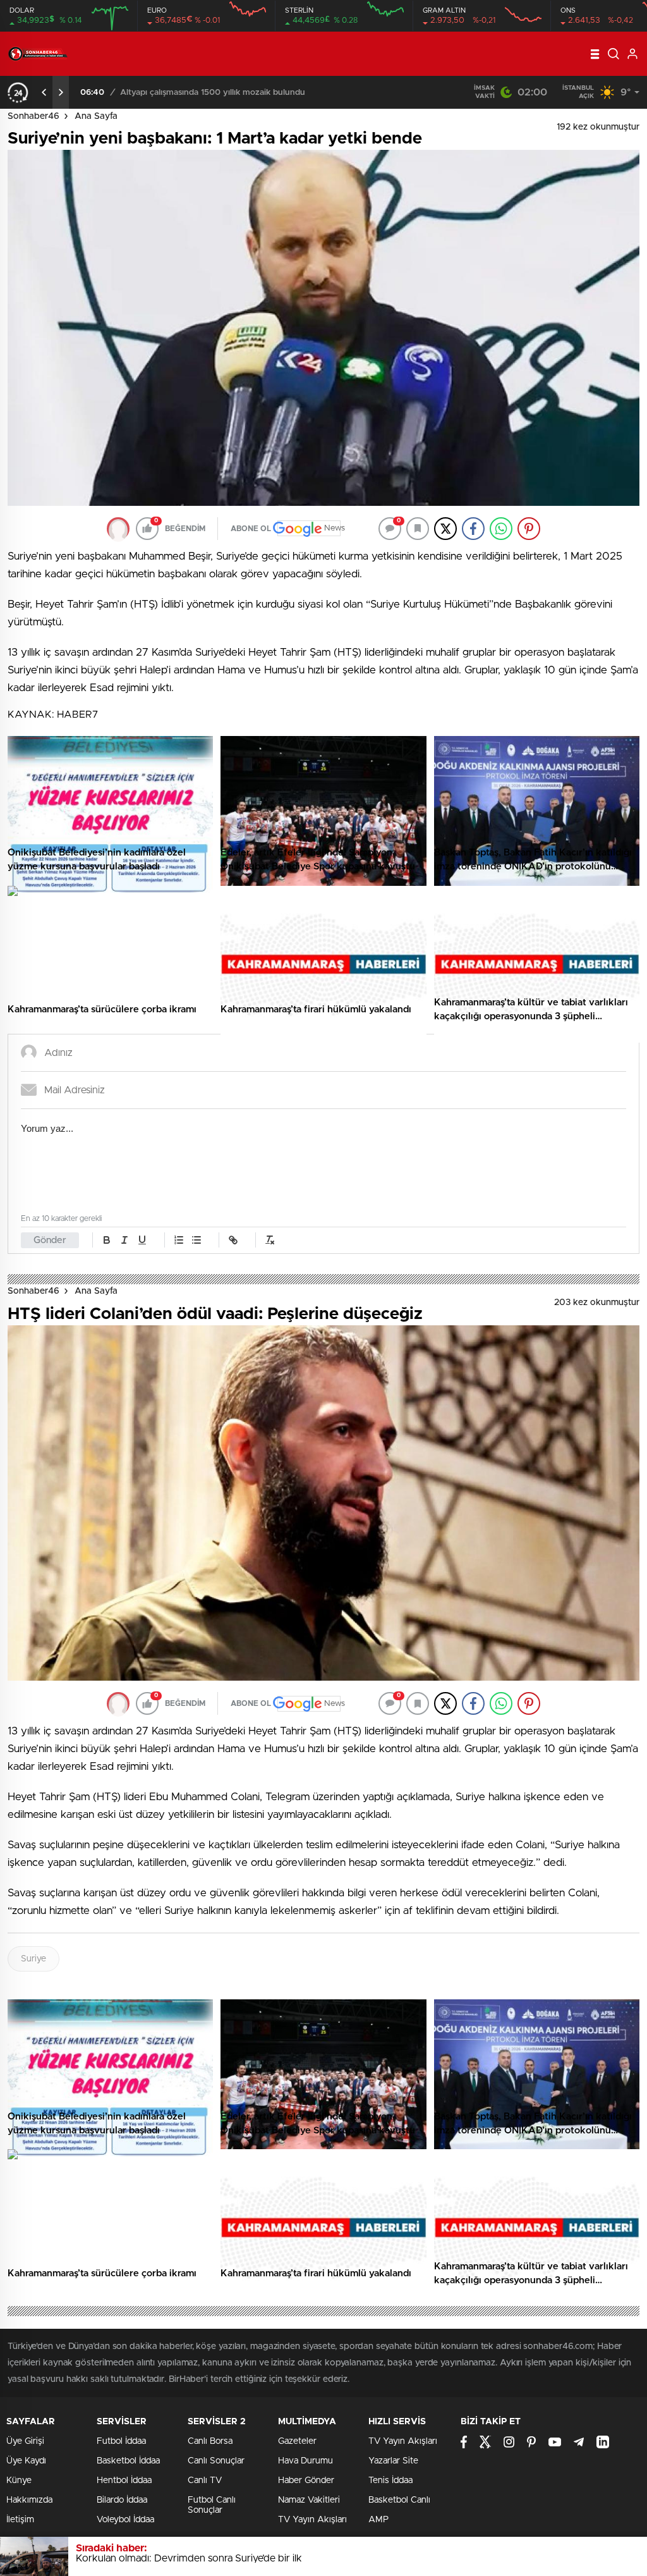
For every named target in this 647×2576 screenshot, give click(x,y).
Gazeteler (297, 2441)
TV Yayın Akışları (312, 2520)
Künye (19, 2481)
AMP (378, 2520)
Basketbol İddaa (128, 2461)
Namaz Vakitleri (309, 2500)
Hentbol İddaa (124, 2481)
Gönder (50, 1240)
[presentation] (44, 92)
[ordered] (179, 1240)
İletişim (20, 2520)
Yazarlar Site (393, 2461)
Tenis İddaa (390, 2481)
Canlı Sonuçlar (216, 2461)
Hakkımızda (29, 2500)
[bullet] (197, 1240)
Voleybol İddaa (125, 2520)
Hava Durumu (305, 2461)
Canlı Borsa (210, 2441)
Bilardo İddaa (122, 2500)
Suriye (33, 1959)
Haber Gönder (306, 2481)
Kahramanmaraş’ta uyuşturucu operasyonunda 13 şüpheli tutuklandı (250, 93)
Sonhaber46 (33, 116)
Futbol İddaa (121, 2441)
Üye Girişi (25, 2441)
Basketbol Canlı (399, 2500)
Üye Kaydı (26, 2461)
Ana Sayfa (96, 116)
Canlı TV (205, 2481)
